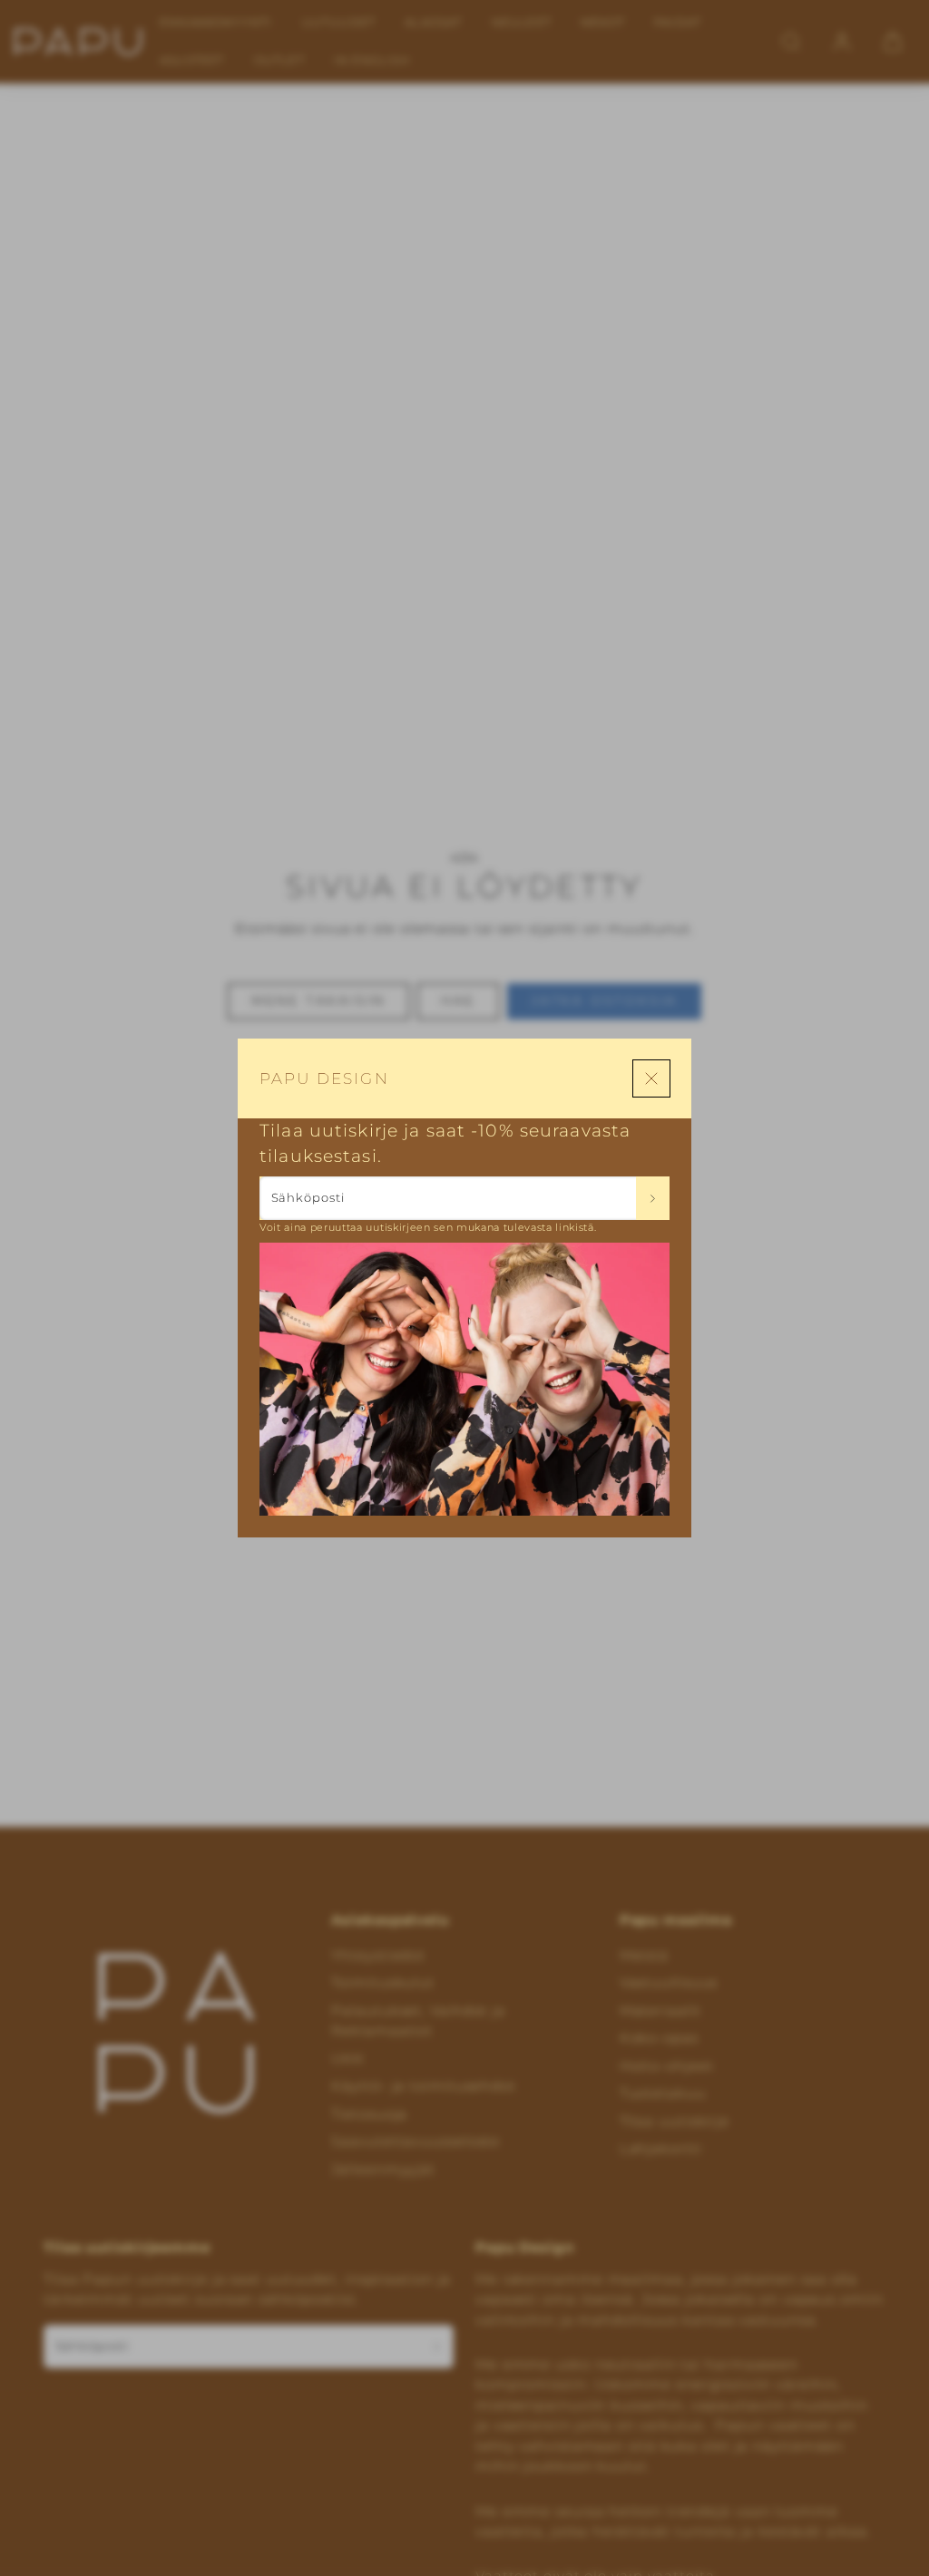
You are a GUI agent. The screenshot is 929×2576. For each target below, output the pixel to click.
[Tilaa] (653, 1198)
